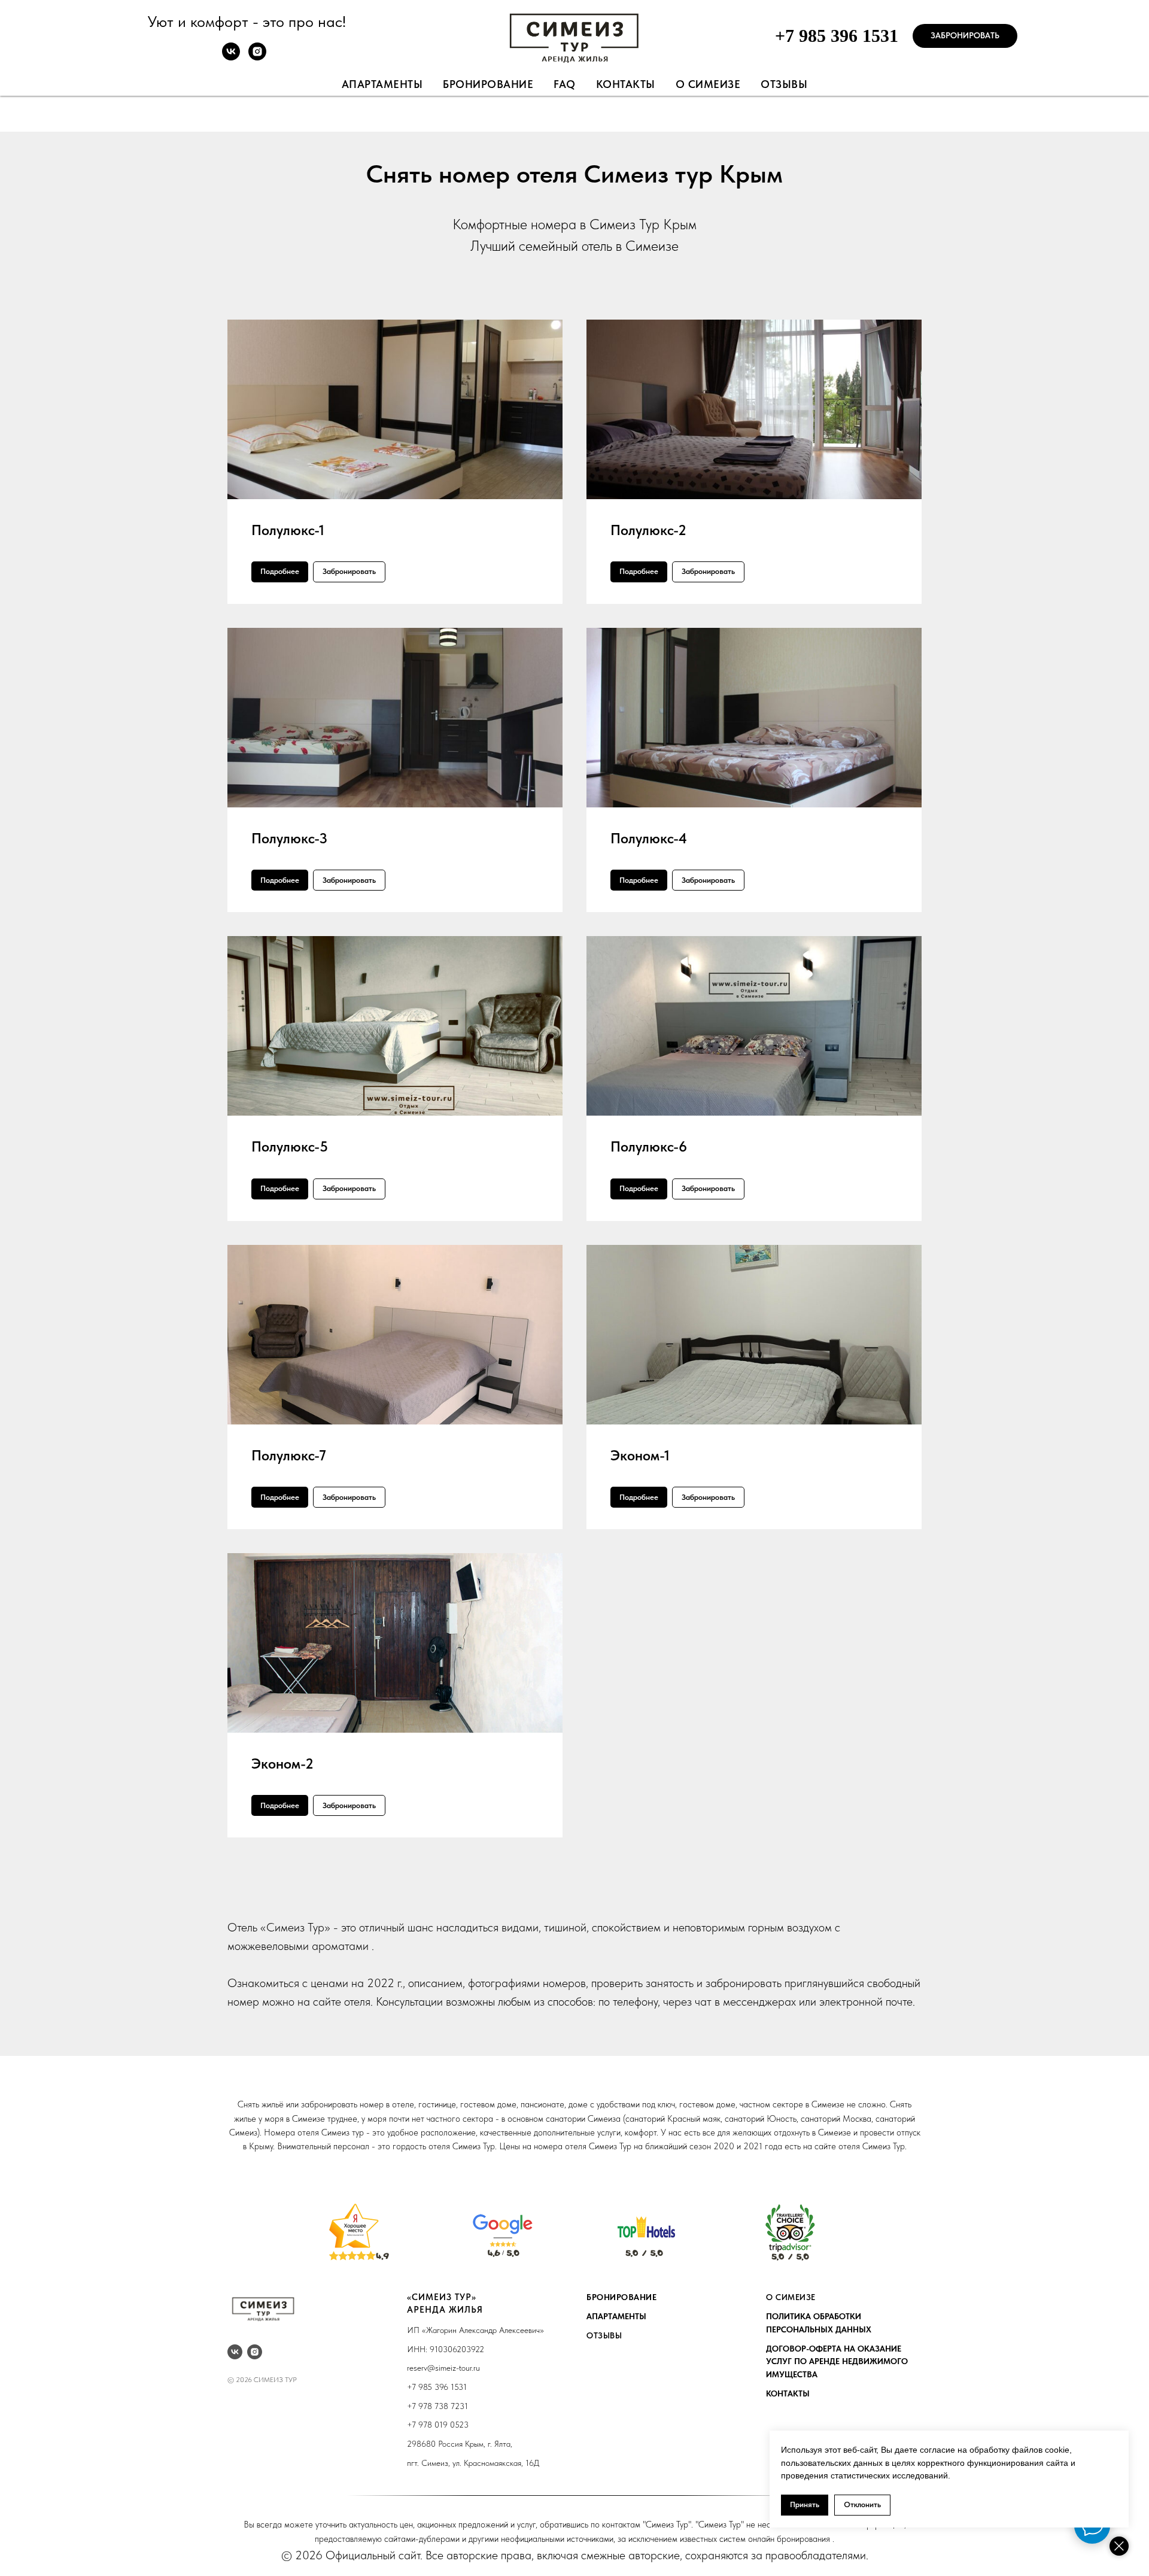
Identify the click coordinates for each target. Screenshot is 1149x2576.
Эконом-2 (282, 1764)
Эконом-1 (640, 1455)
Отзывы (784, 84)
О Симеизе (708, 84)
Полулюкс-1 (288, 530)
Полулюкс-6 (649, 1146)
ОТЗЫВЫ (604, 2335)
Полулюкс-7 (289, 1455)
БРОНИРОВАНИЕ (621, 2297)
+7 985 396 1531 (837, 36)
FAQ (565, 84)
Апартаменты (382, 84)
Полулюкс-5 (290, 1146)
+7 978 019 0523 (438, 2425)
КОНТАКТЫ (788, 2393)
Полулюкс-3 (289, 838)
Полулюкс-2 (648, 530)
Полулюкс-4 (649, 838)
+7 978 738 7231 (437, 2406)
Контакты (626, 84)
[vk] (231, 57)
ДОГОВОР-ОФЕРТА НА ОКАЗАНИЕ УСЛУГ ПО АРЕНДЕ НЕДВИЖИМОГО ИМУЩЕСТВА (837, 2361)
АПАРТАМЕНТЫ (616, 2316)
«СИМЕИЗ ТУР (439, 2297)
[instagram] (257, 57)
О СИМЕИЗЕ (791, 2297)
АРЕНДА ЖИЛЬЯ (445, 2310)
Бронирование (488, 84)
